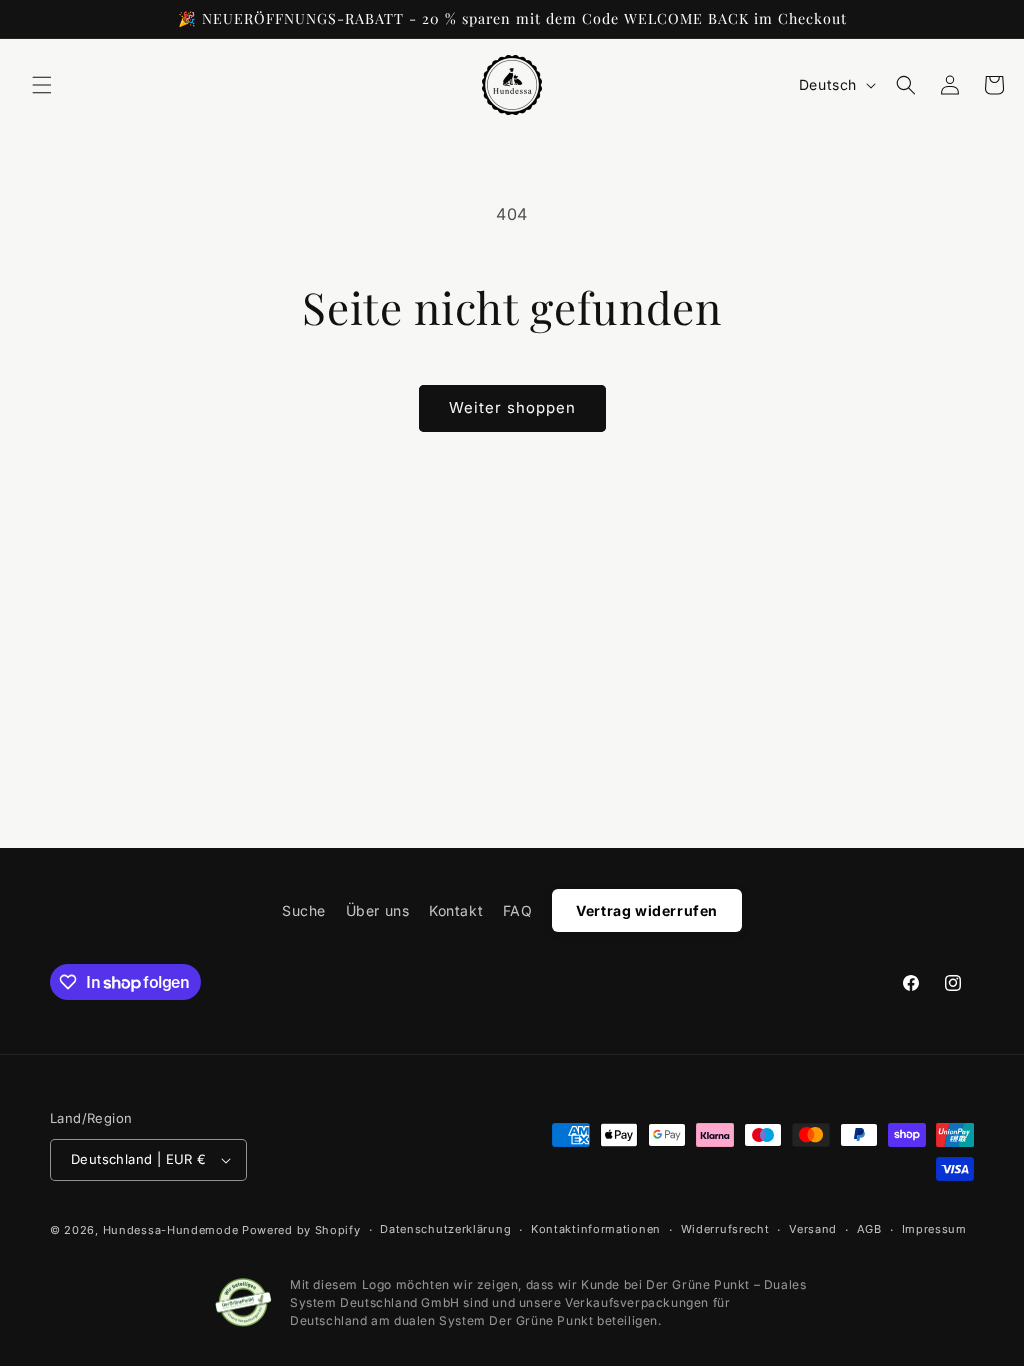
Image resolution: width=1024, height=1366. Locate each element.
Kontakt (456, 910)
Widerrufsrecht (725, 1229)
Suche (304, 910)
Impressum (934, 1229)
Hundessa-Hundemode (171, 1230)
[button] (42, 85)
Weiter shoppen (512, 407)
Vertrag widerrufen (647, 910)
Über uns (378, 910)
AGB (869, 1229)
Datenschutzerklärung (445, 1229)
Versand (813, 1229)
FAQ (518, 910)
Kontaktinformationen (596, 1229)
